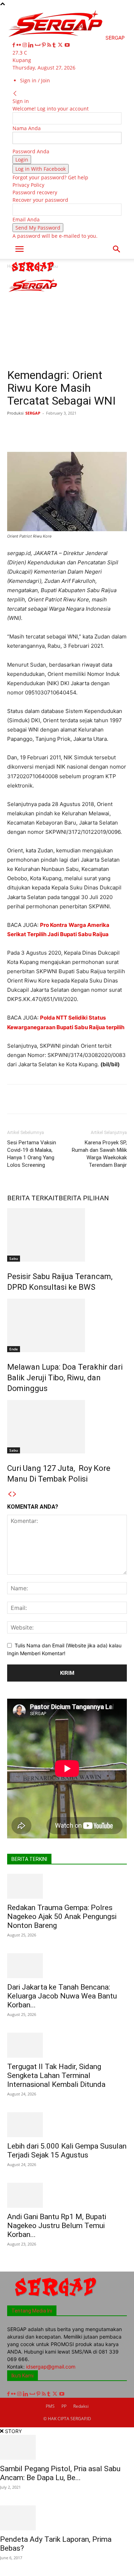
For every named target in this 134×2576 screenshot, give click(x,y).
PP (64, 2406)
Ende (14, 1349)
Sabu (14, 1258)
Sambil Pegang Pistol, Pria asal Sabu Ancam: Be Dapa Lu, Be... (60, 2473)
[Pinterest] (44, 45)
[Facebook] (14, 45)
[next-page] (15, 1494)
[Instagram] (25, 45)
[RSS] (50, 45)
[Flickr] (19, 45)
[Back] (15, 94)
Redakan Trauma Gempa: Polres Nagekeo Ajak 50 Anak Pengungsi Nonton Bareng (62, 1916)
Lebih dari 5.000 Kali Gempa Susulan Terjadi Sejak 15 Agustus (67, 2151)
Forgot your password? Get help (50, 177)
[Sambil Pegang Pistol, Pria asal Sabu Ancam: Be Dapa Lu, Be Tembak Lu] (67, 2447)
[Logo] (33, 273)
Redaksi (81, 2406)
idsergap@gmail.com (51, 2367)
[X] (61, 45)
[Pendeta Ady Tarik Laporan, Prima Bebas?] (67, 2518)
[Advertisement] (67, 321)
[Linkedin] (32, 45)
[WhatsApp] (86, 429)
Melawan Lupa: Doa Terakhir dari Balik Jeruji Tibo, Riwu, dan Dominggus (65, 1378)
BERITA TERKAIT (33, 1198)
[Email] (119, 429)
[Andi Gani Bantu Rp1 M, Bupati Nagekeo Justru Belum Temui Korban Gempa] (67, 2195)
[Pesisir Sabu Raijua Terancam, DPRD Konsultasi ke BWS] (67, 1235)
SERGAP (33, 413)
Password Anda (31, 151)
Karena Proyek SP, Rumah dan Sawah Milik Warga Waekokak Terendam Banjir (99, 1154)
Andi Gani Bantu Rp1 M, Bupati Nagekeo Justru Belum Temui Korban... (57, 2226)
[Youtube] (67, 45)
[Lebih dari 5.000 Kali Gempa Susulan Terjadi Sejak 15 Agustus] (67, 2125)
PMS (50, 2406)
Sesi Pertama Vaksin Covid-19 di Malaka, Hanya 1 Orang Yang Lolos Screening (32, 1154)
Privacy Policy (28, 185)
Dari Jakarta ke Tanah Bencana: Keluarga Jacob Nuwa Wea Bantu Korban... (62, 1996)
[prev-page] (10, 1494)
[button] (19, 249)
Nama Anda (27, 128)
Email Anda (26, 219)
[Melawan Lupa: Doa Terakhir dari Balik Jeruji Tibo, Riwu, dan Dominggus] (67, 1325)
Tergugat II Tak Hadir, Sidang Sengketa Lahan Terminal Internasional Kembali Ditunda (56, 2075)
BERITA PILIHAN (84, 1198)
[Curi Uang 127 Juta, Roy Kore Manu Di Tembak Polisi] (67, 1427)
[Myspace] (38, 45)
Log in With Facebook (41, 169)
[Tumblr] (55, 45)
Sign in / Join (35, 80)
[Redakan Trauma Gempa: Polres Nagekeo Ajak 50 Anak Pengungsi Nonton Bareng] (67, 1886)
